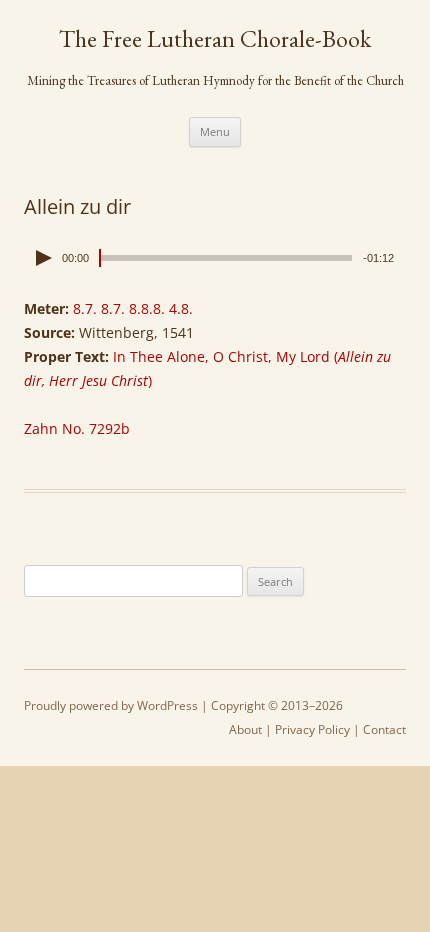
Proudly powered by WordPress (111, 705)
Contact (384, 729)
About (245, 729)
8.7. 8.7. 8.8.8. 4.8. (133, 308)
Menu (215, 131)
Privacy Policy (312, 729)
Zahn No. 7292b (77, 428)
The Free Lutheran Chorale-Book (215, 39)
